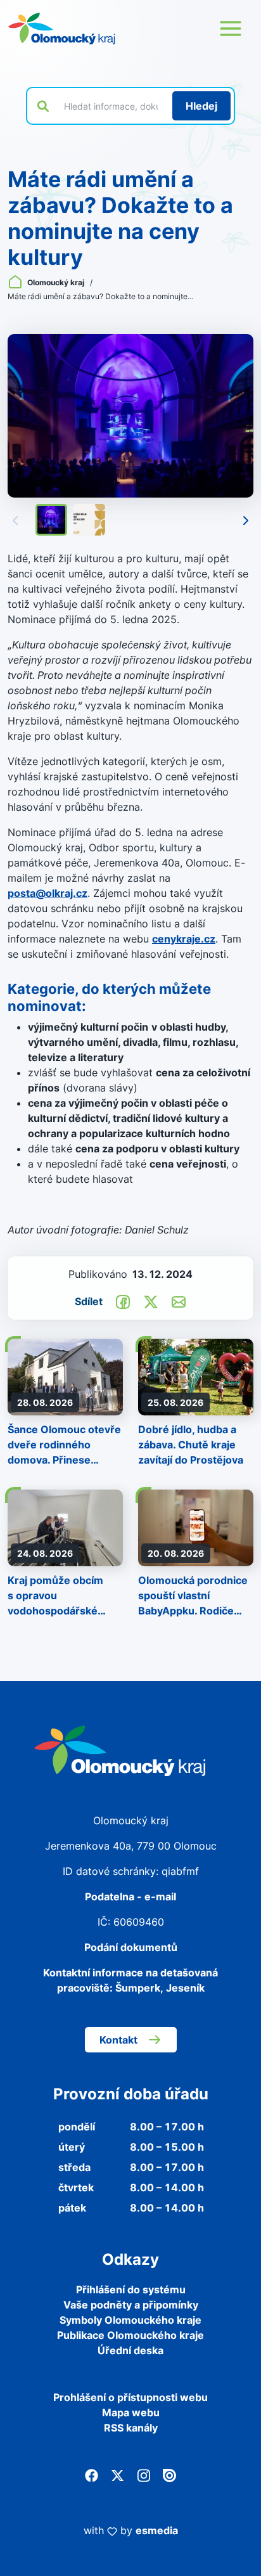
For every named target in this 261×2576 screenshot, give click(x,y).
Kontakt (118, 2040)
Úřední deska (130, 2350)
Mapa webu (131, 2412)
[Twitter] (118, 2475)
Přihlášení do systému (131, 2289)
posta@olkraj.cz (48, 893)
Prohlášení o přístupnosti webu (130, 2397)
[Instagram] (143, 2475)
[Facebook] (92, 2475)
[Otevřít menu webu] (231, 29)
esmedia (157, 2530)
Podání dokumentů (131, 1947)
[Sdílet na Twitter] (151, 1301)
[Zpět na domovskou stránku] (61, 29)
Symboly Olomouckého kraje (130, 2320)
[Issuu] (169, 2475)
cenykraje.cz (184, 939)
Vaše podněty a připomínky (131, 2305)
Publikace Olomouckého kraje (130, 2335)
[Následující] (246, 520)
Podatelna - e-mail (130, 1897)
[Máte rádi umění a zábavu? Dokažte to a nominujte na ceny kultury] (130, 416)
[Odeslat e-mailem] (179, 1301)
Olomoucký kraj (56, 282)
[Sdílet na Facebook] (123, 1301)
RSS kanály (131, 2428)
